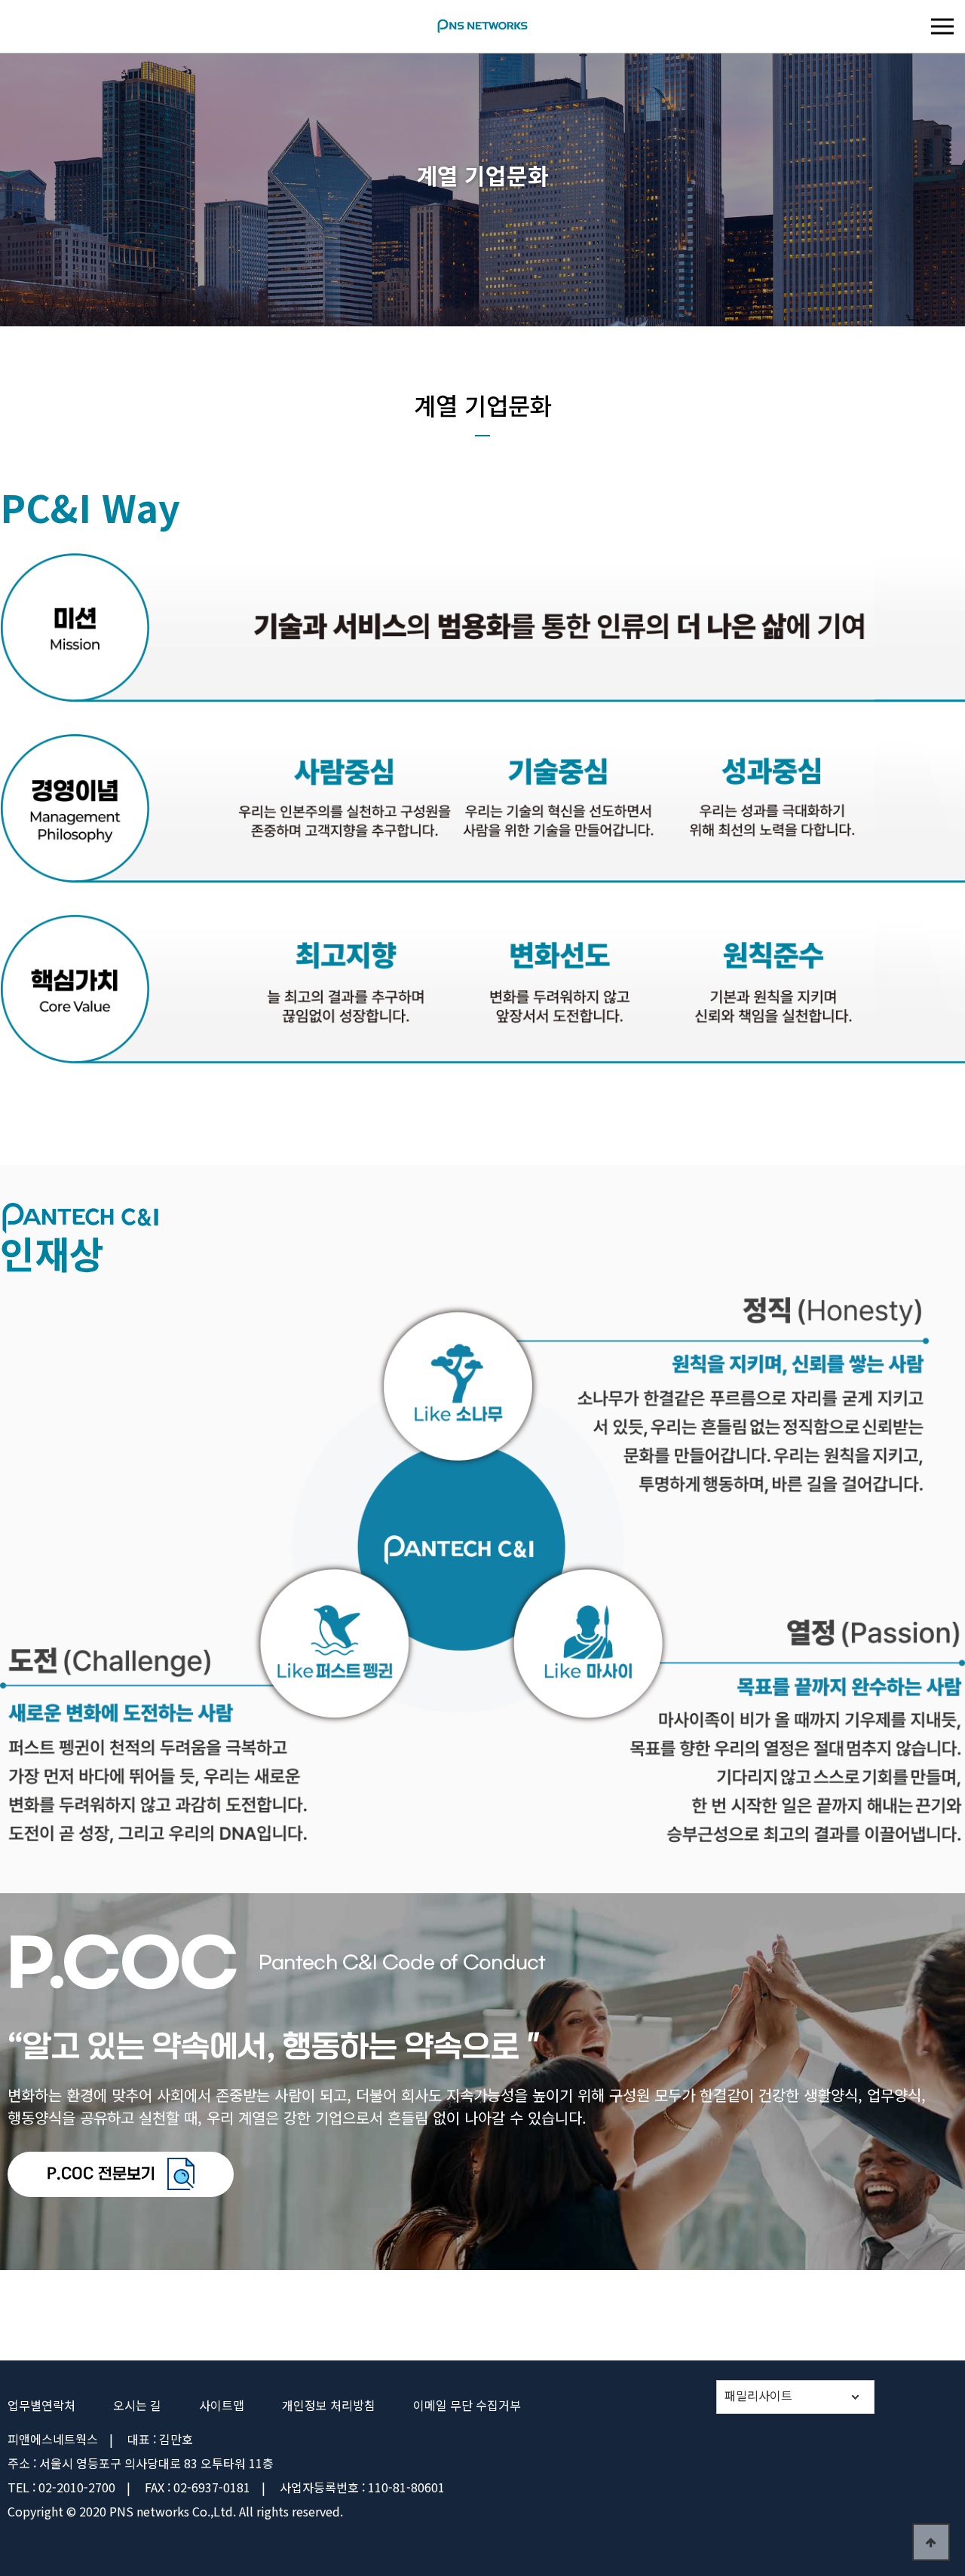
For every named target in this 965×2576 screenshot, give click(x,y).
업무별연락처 (41, 2405)
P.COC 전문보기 (103, 2174)
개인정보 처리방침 (329, 2405)
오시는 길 (137, 2405)
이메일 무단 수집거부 (467, 2405)
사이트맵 (222, 2405)
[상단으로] (931, 2542)
